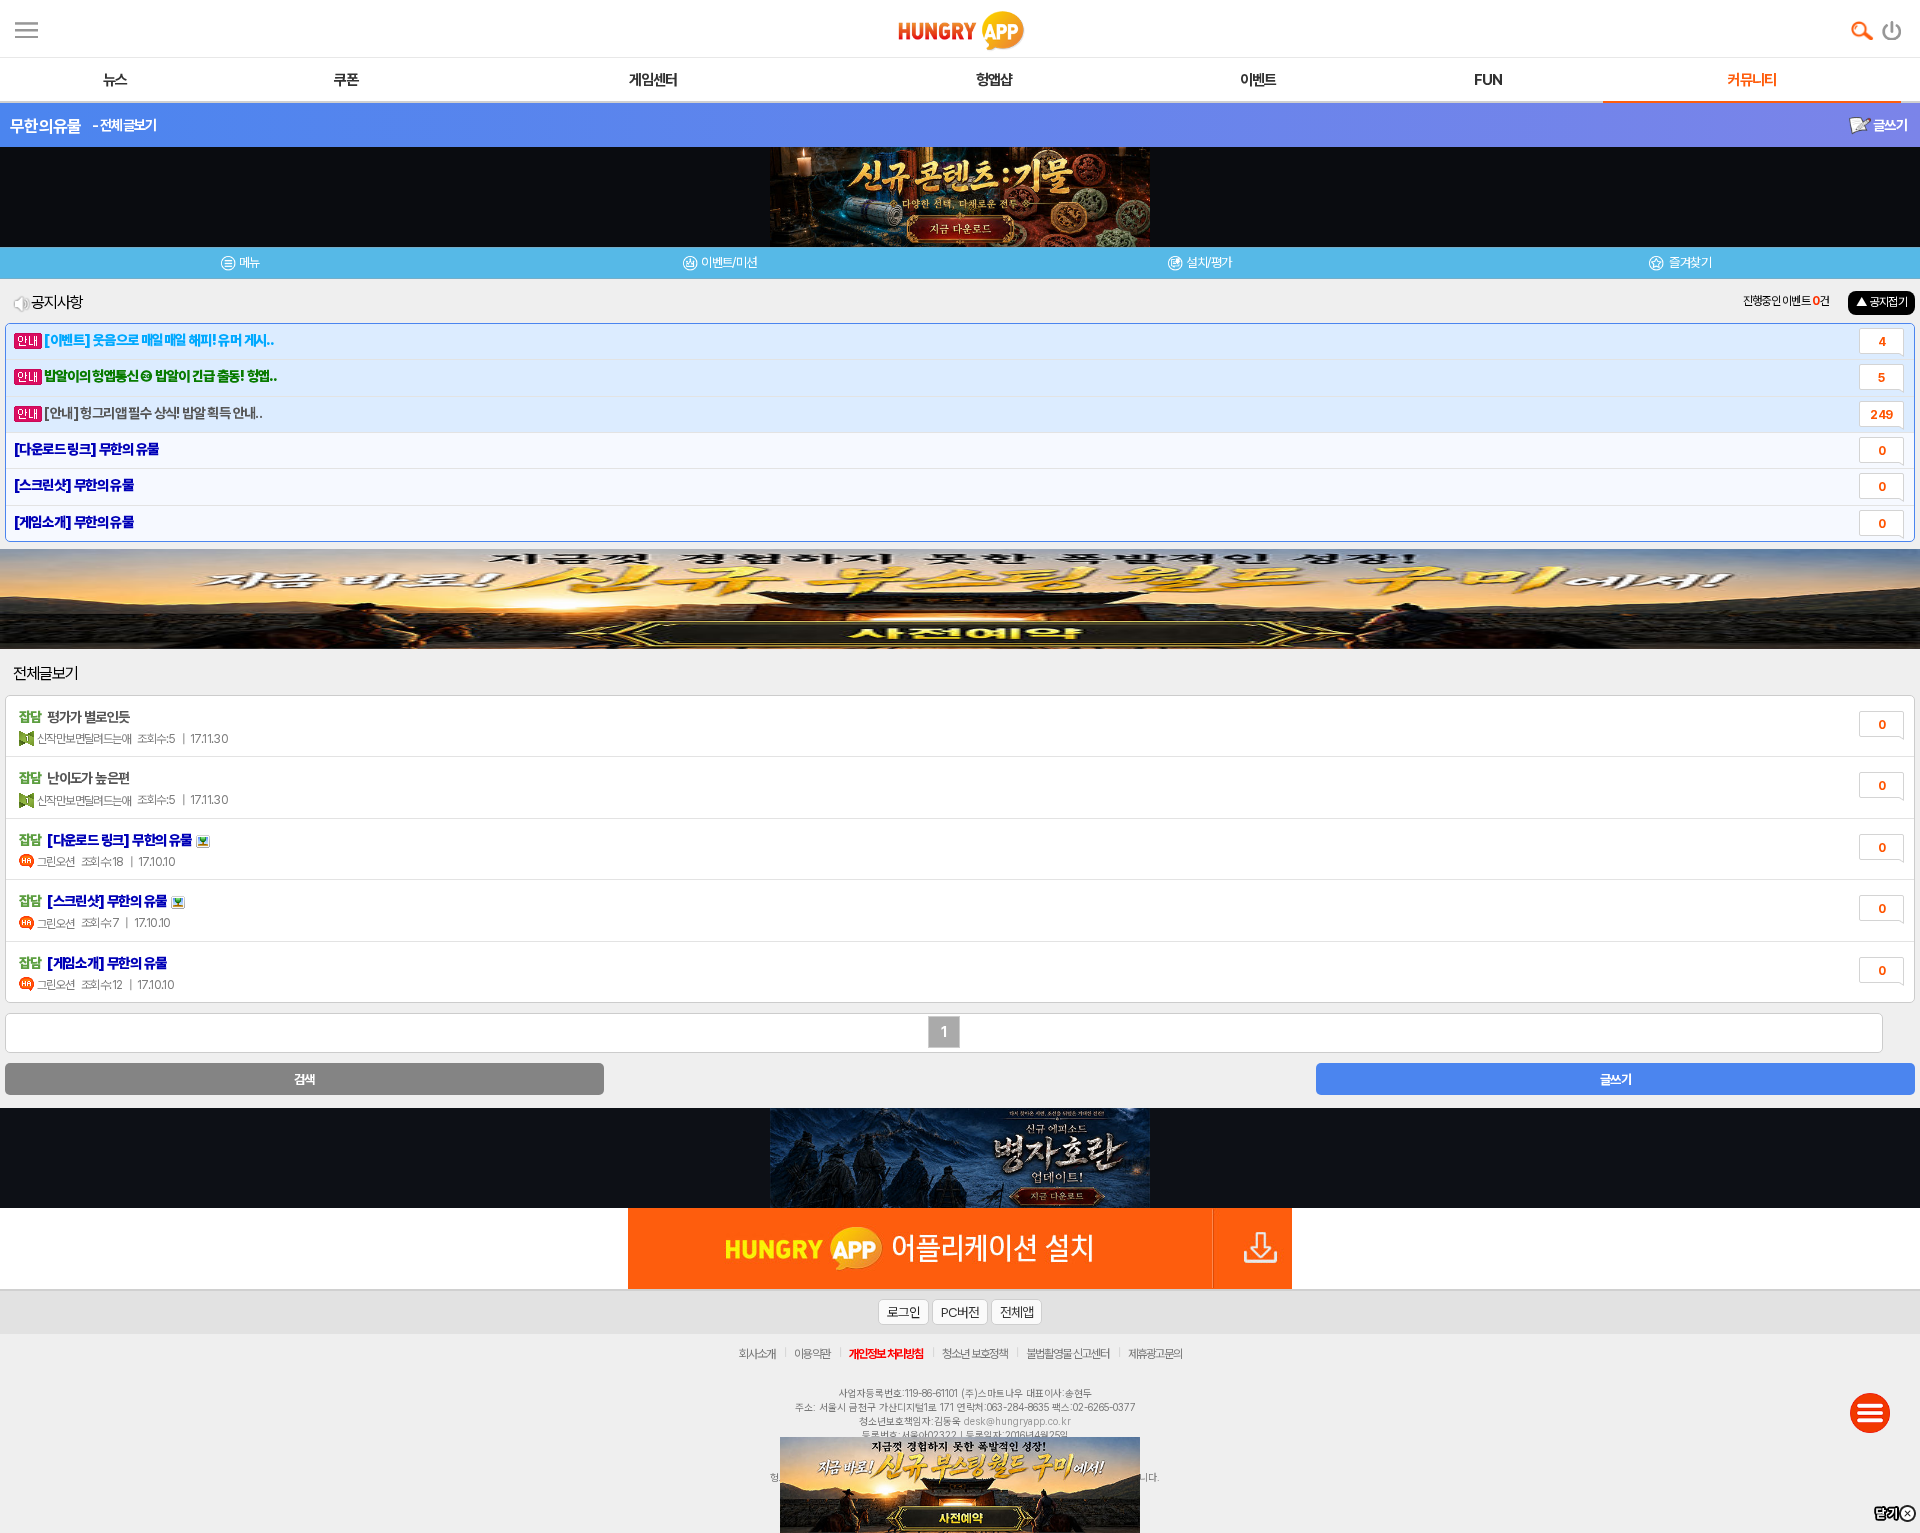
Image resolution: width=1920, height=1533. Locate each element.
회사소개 (757, 1354)
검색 (304, 1079)
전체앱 (1016, 1312)
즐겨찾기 (1689, 262)
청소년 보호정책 (974, 1354)
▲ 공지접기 (1881, 302)
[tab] (240, 265)
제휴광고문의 (1155, 1354)
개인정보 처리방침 (886, 1354)
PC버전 (960, 1312)
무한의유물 (46, 126)
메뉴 (249, 262)
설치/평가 (1208, 262)
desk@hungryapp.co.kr (1017, 1421)
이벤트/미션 (728, 262)
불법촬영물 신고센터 (1067, 1354)
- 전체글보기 (124, 125)
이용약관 (812, 1354)
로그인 (903, 1312)
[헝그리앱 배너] (960, 1158)
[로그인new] (1892, 26)
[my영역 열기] (26, 27)
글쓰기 (1889, 125)
